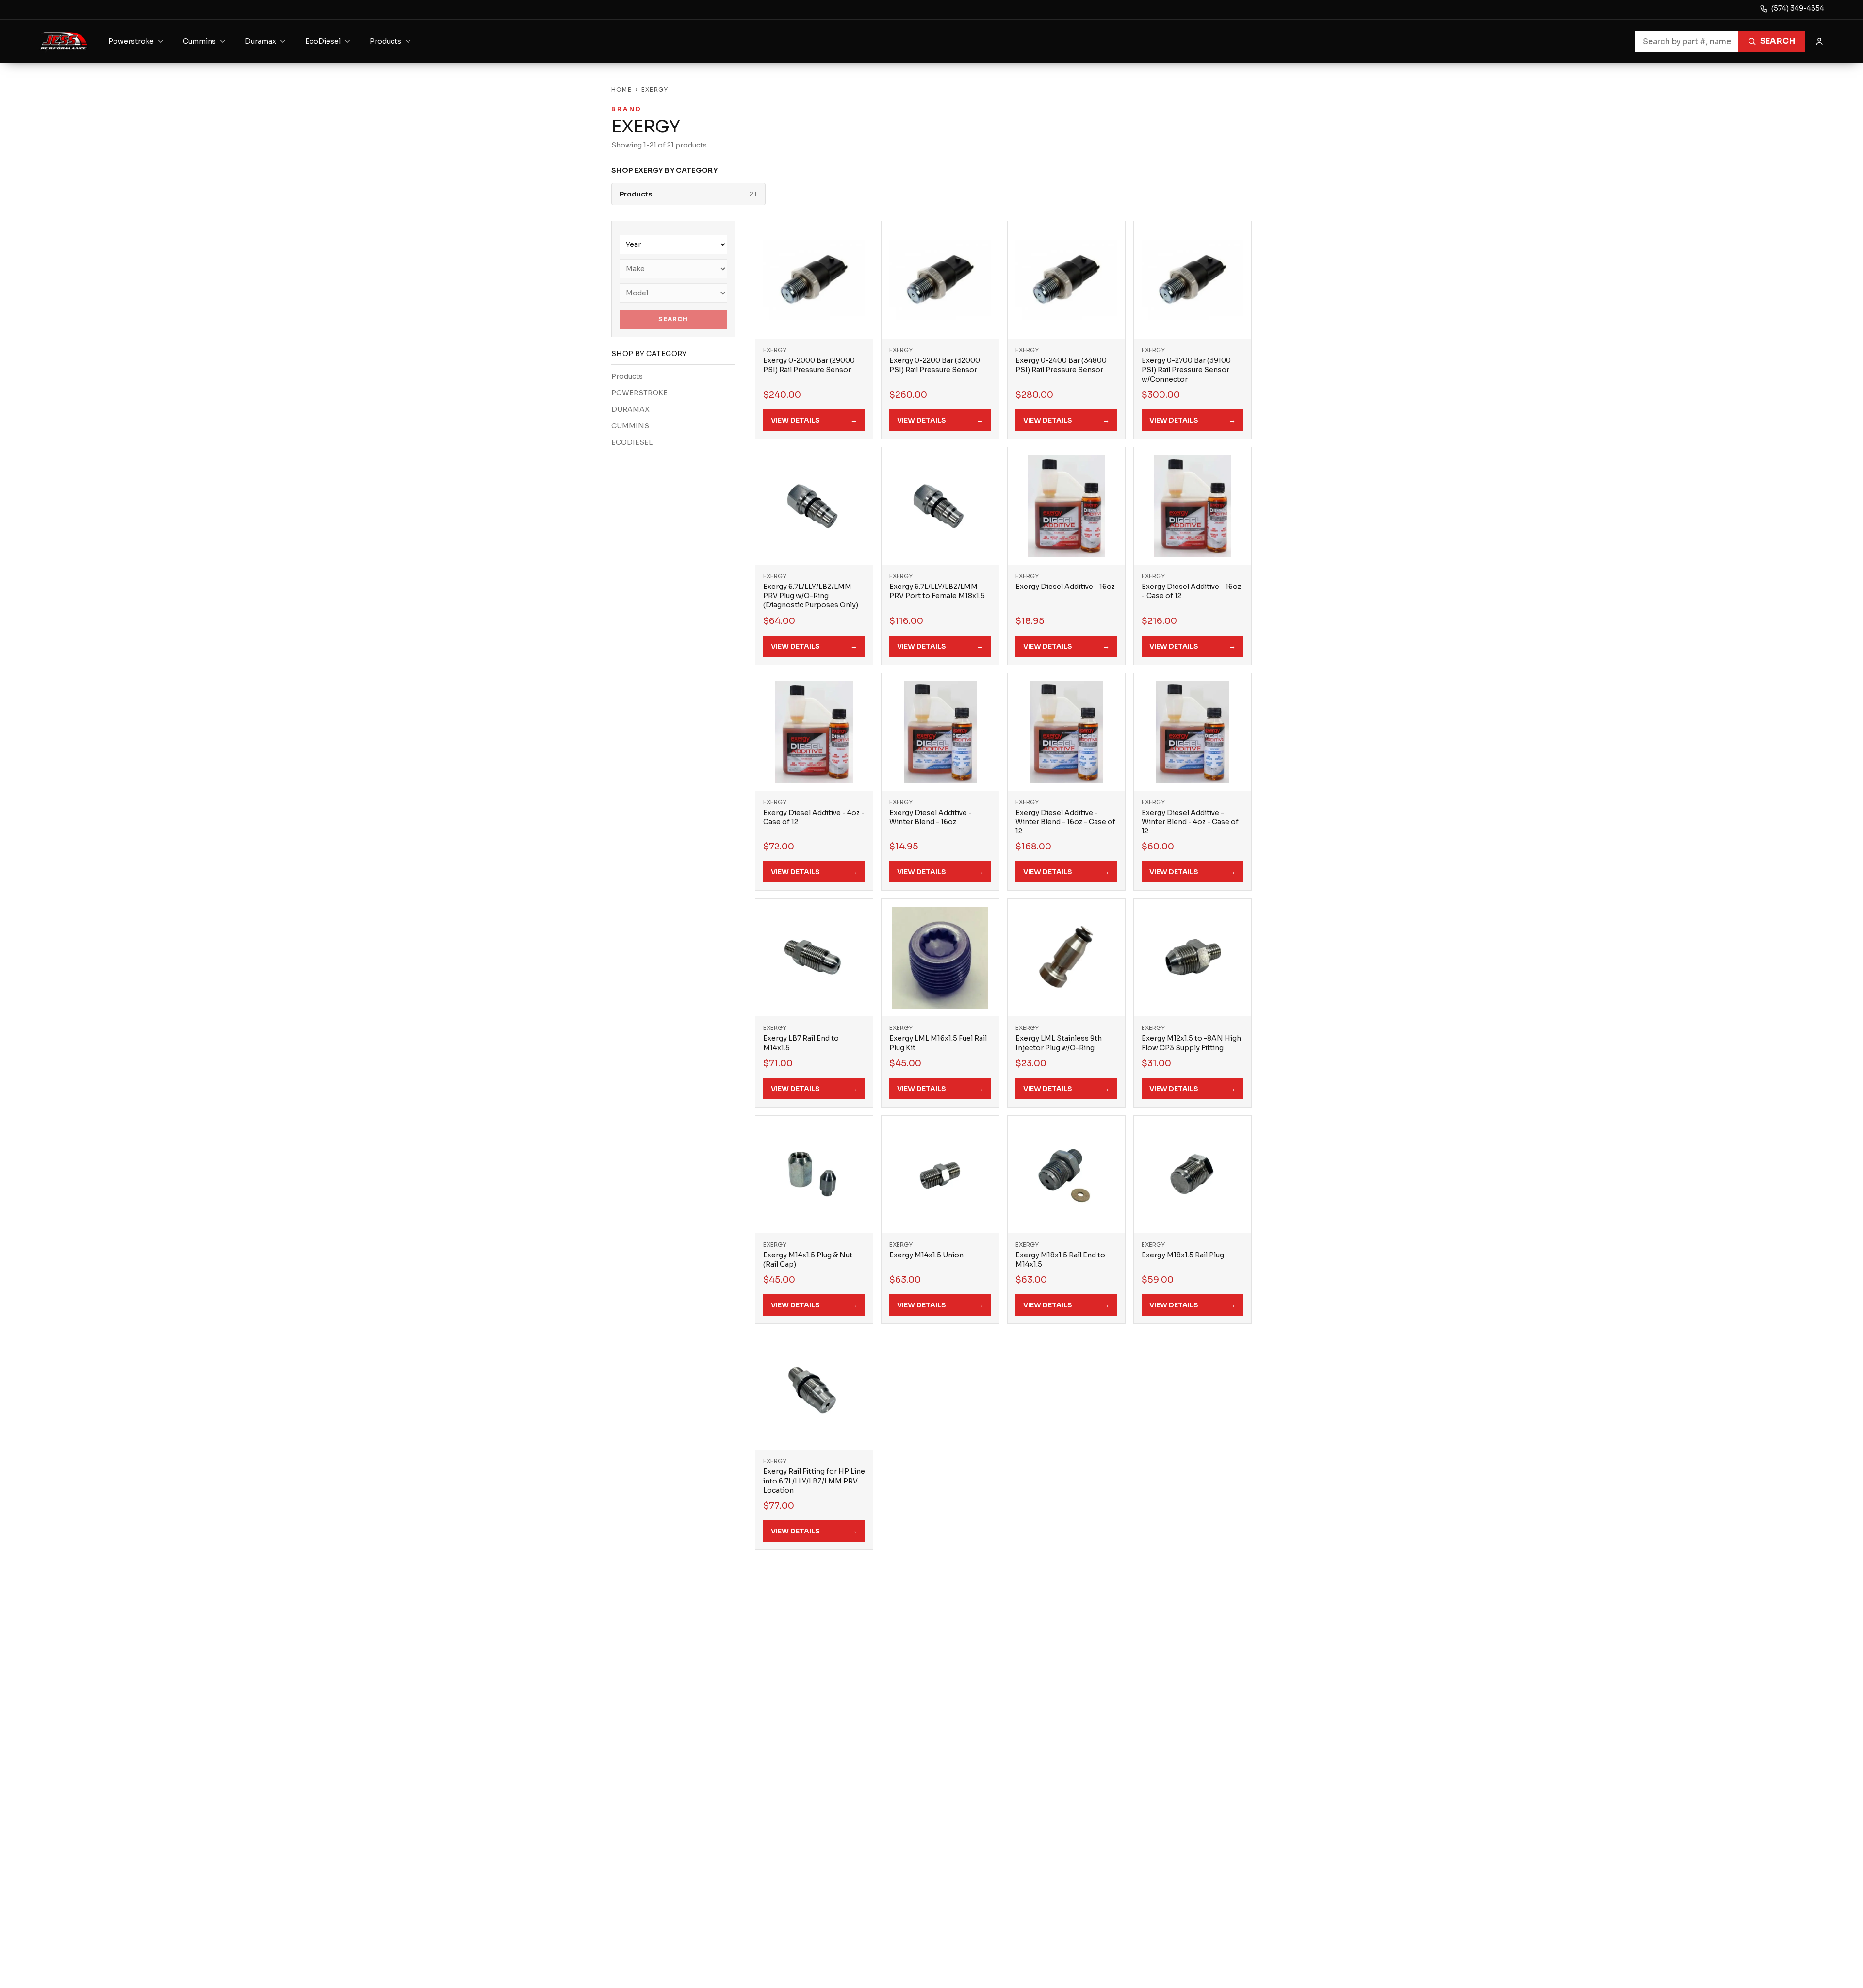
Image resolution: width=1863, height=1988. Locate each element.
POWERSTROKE (639, 393)
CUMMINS (630, 426)
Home (621, 90)
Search (1778, 41)
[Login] (1819, 41)
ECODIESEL (632, 442)
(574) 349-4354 (1798, 8)
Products (627, 376)
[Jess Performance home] (64, 41)
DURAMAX (630, 409)
